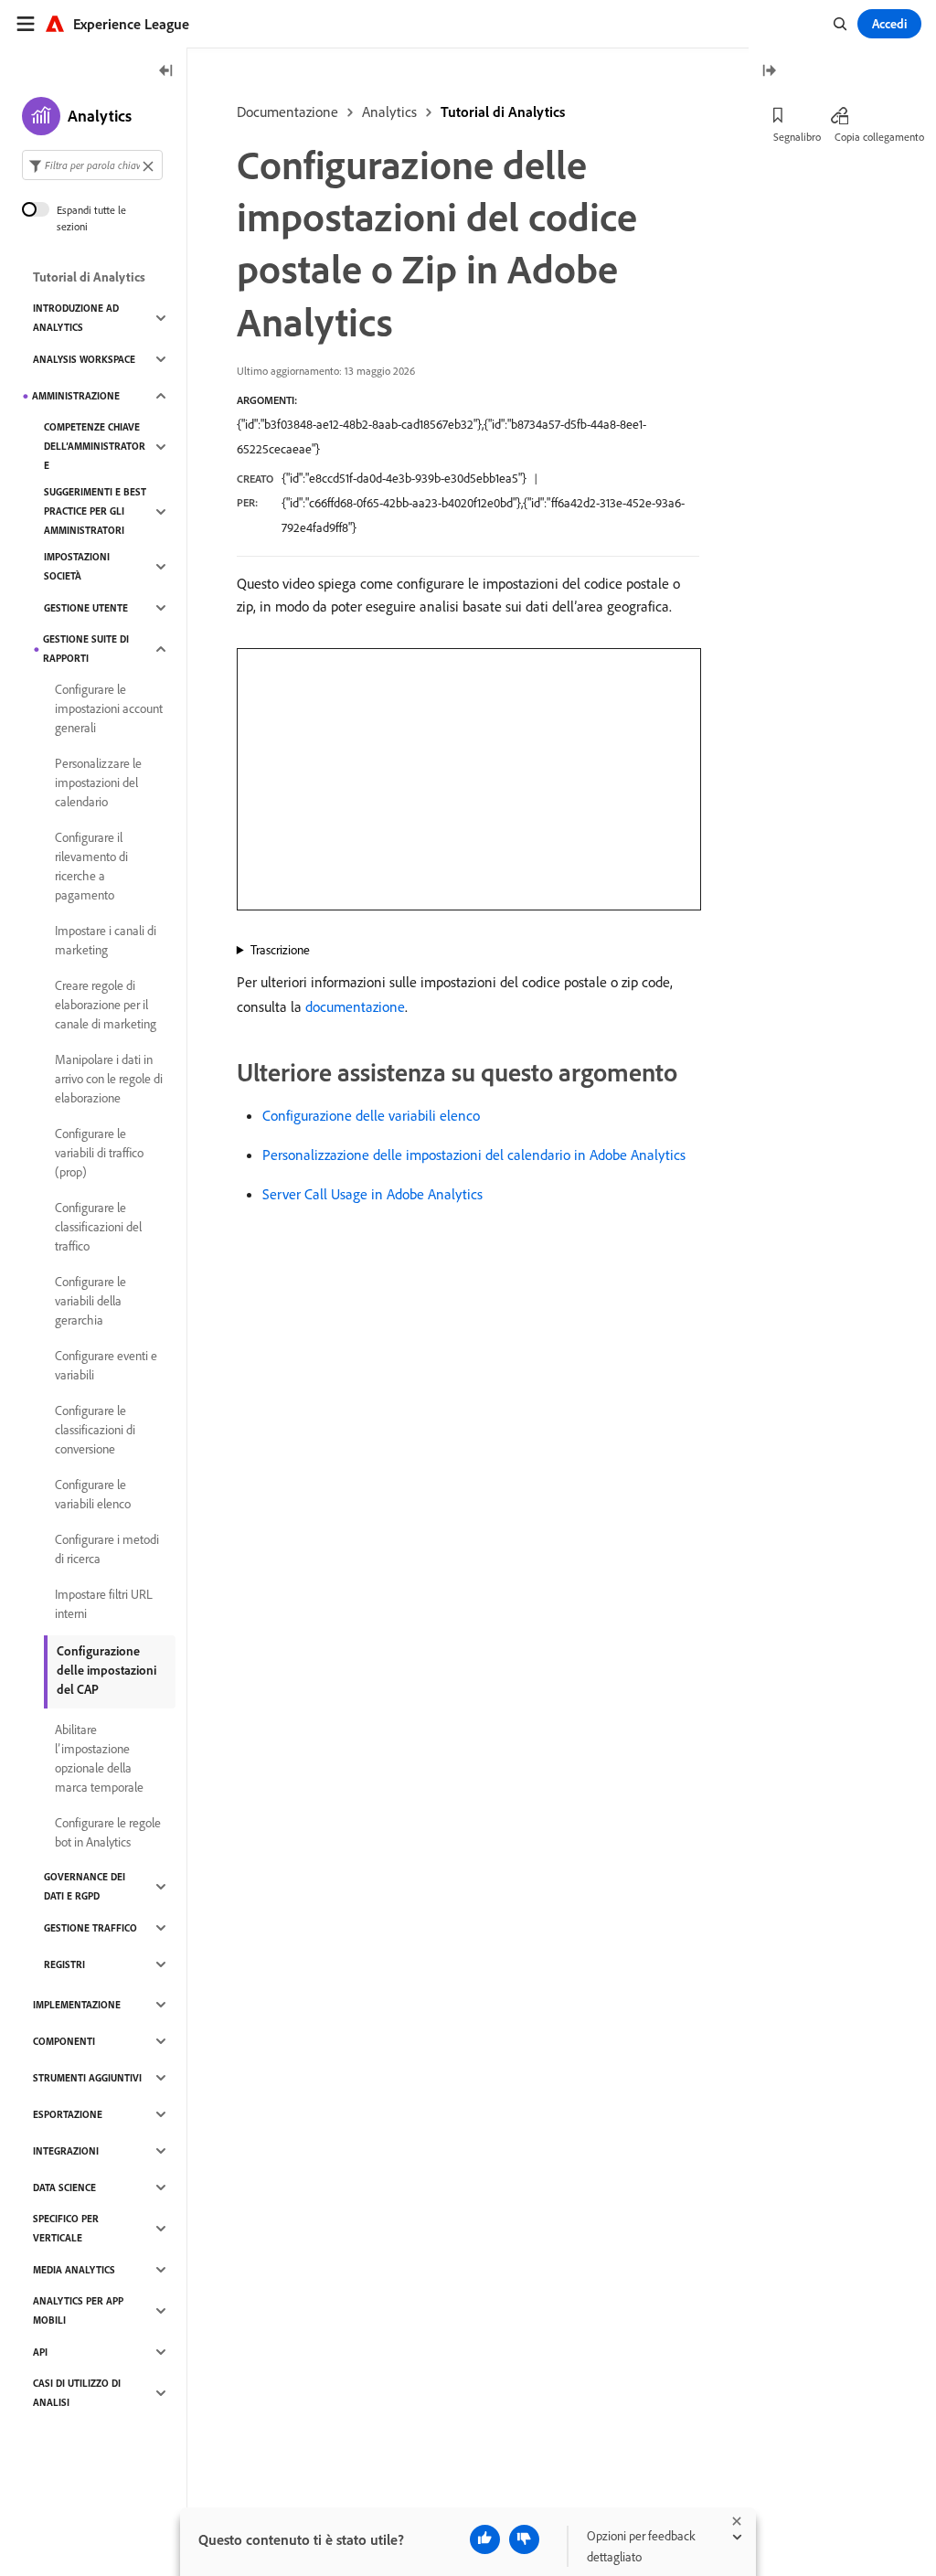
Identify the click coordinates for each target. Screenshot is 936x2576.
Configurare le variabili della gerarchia (90, 1301)
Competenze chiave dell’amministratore (95, 446)
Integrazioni (66, 2151)
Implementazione (77, 2005)
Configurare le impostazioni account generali (109, 708)
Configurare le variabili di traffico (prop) (99, 1153)
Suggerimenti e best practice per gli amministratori (95, 511)
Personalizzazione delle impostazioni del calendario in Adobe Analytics (474, 1155)
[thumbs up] (485, 2539)
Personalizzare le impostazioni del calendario (98, 782)
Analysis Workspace (84, 359)
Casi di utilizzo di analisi (77, 2393)
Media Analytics (74, 2270)
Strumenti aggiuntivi (87, 2078)
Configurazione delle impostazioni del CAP (106, 1670)
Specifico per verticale (66, 2228)
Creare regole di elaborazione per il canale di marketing (106, 1005)
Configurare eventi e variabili (106, 1365)
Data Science (64, 2187)
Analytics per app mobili (78, 2310)
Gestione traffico (90, 1928)
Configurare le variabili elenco (93, 1494)
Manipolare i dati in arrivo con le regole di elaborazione (109, 1079)
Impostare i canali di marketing (106, 940)
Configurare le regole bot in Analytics (108, 1832)
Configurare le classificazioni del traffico (98, 1227)
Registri (64, 1964)
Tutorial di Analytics (503, 112)
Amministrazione (76, 396)
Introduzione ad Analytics (76, 318)
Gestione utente (86, 608)
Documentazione (287, 112)
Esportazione (68, 2114)
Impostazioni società (77, 566)
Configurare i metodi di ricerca (107, 1549)
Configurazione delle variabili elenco (371, 1115)
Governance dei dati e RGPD (85, 1886)
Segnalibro (797, 137)
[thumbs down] (524, 2539)
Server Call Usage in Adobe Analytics (372, 1194)
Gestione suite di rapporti (86, 649)
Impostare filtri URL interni (104, 1604)
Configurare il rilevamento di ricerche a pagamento (91, 866)
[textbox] (92, 165)
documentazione (355, 1006)
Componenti (64, 2041)
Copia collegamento (879, 137)
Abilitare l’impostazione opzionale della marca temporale (99, 1758)
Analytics (389, 112)
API (40, 2352)
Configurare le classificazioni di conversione (95, 1430)
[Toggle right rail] (769, 72)
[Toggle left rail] (166, 72)
